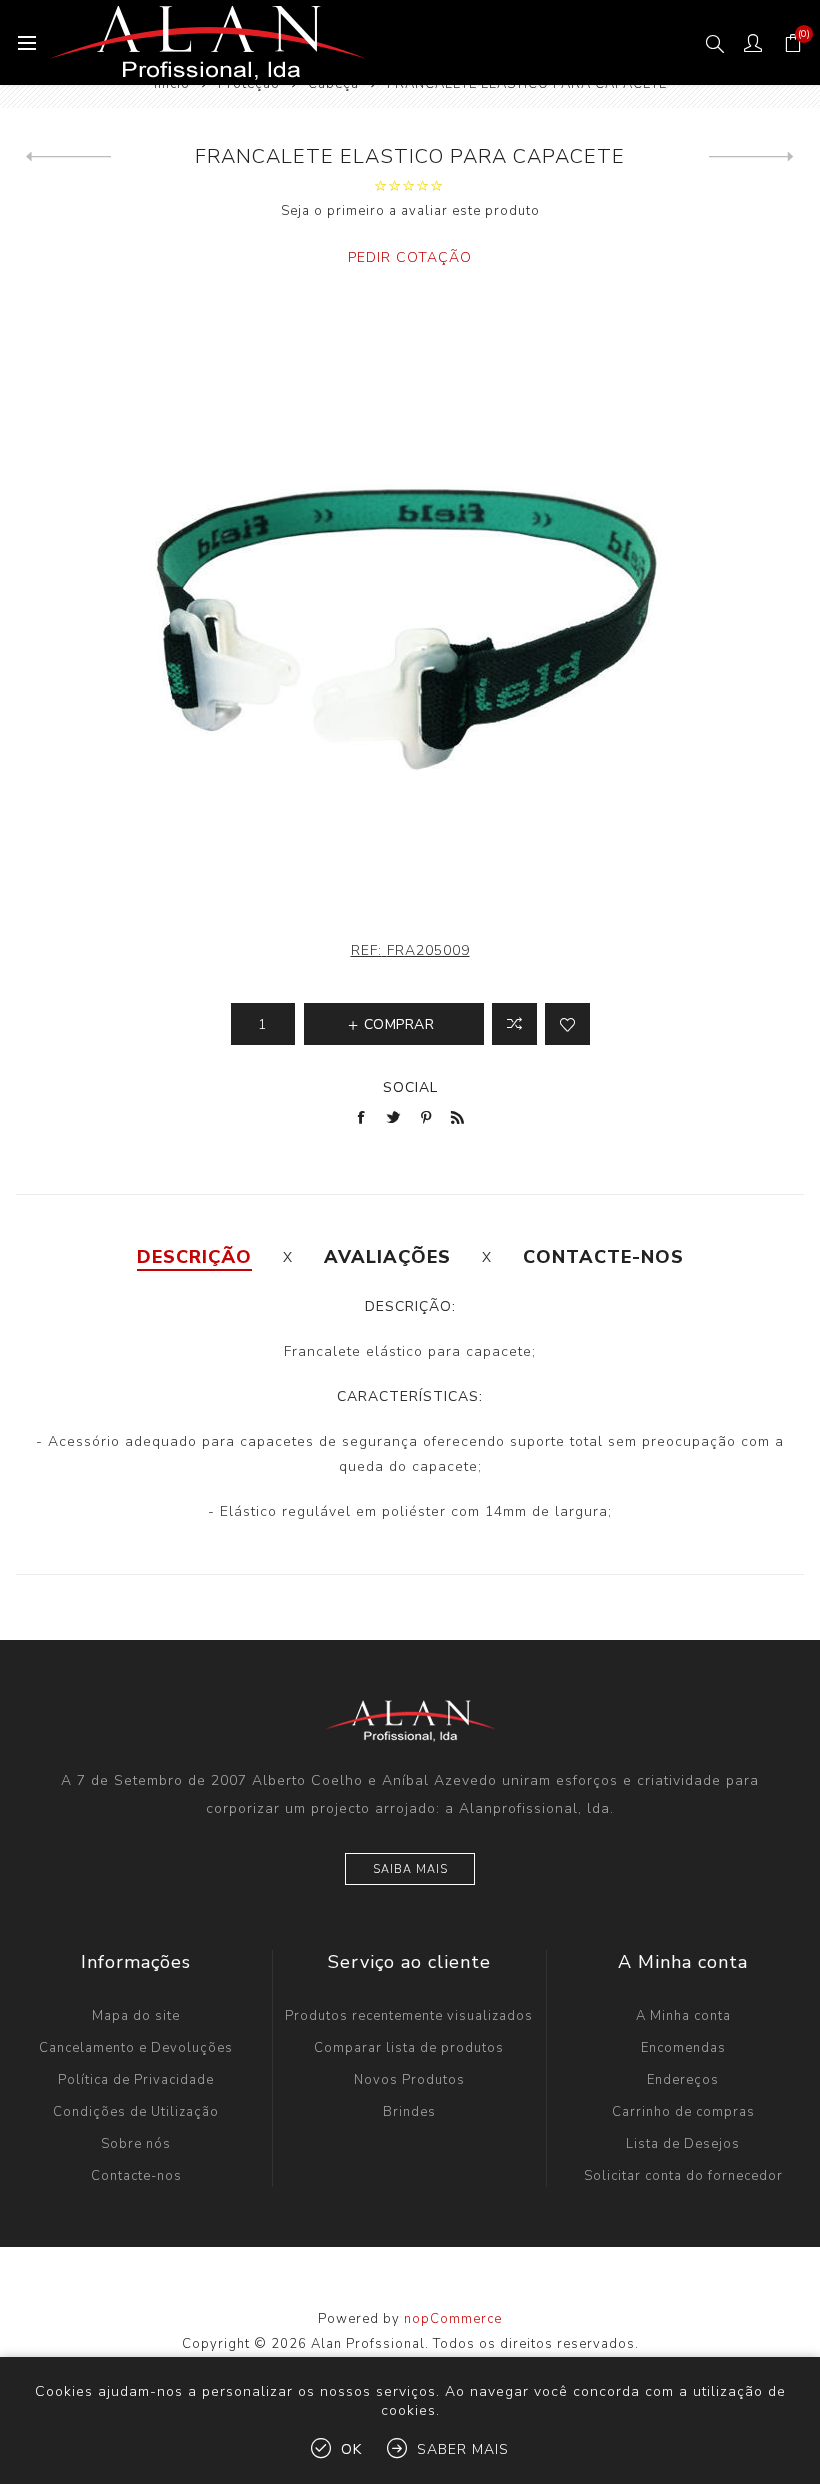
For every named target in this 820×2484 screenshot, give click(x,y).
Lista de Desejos (683, 2144)
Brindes (409, 2112)
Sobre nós (136, 2144)
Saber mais (463, 2449)
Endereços (683, 2080)
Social (410, 1087)
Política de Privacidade (136, 2080)
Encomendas (683, 2048)
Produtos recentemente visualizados (409, 2016)
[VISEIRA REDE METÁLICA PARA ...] (751, 157)
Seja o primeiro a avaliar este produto (410, 211)
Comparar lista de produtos (409, 2048)
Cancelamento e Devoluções (136, 2048)
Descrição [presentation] (194, 1257)
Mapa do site (136, 2016)
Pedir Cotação (410, 257)
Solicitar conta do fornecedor (683, 2176)
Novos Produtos (409, 2080)
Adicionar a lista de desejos (567, 1024)
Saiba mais (410, 1869)
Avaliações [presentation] (387, 1257)
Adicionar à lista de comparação (514, 1024)
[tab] (194, 1257)
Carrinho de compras (683, 2112)
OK (351, 2449)
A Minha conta (683, 2016)
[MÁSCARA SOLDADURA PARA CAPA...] (68, 157)
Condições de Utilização (136, 2112)
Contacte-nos (136, 2176)
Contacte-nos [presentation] (603, 1257)
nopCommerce (453, 2319)
